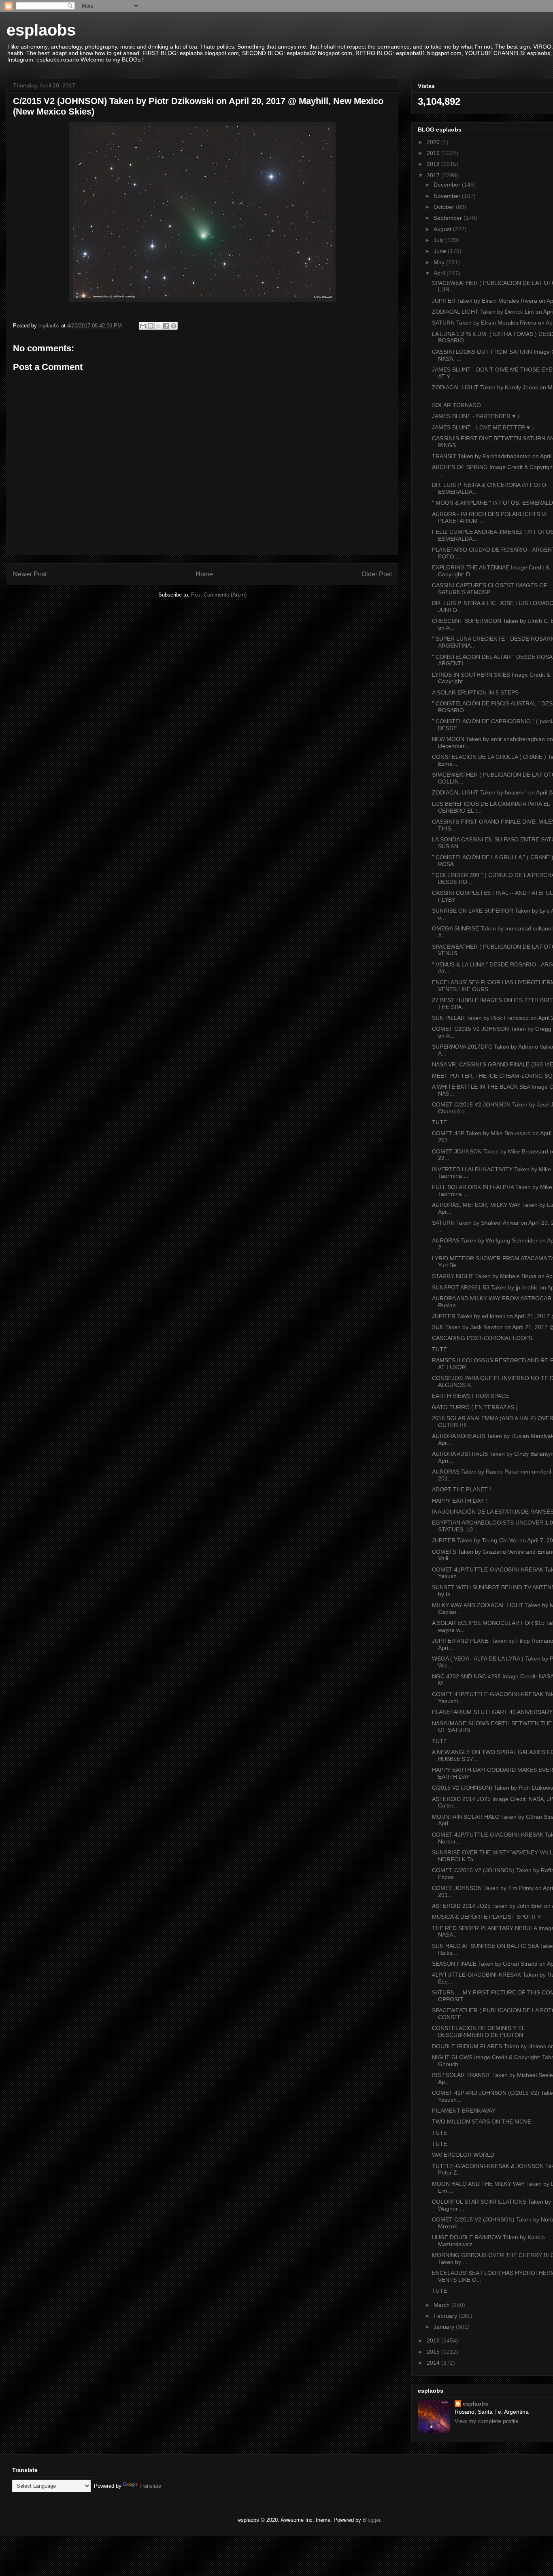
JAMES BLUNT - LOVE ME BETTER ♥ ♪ (483, 427)
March (442, 2305)
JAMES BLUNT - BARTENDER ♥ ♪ (476, 416)
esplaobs (41, 30)
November (448, 196)
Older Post (377, 574)
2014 (434, 2363)
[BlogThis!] (151, 326)
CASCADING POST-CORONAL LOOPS (482, 1338)
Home (204, 574)
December (448, 185)
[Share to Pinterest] (174, 326)
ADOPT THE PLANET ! (462, 1489)
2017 (434, 175)
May (440, 262)
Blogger (371, 2520)
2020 (434, 142)
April (440, 273)
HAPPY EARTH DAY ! (459, 1501)
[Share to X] (158, 326)
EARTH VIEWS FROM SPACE (470, 1396)
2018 (434, 164)
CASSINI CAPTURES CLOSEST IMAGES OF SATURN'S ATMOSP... (490, 589)
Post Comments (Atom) (219, 595)
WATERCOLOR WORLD (463, 2155)
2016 (434, 2340)
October (445, 207)
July (439, 240)
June (441, 251)
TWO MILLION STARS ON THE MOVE (482, 2122)
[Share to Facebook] (166, 326)
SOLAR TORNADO (456, 405)
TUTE (439, 1122)
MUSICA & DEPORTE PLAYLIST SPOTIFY (486, 1917)
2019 (434, 153)
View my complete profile (487, 2421)
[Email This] (143, 326)
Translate (150, 2486)
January (445, 2327)
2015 (434, 2352)
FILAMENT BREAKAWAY (464, 2111)
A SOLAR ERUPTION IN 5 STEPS (475, 692)
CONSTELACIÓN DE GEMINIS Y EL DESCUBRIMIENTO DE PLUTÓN (478, 2031)
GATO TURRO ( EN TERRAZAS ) (475, 1407)
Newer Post (30, 574)
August (443, 229)
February (446, 2316)
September (449, 218)
